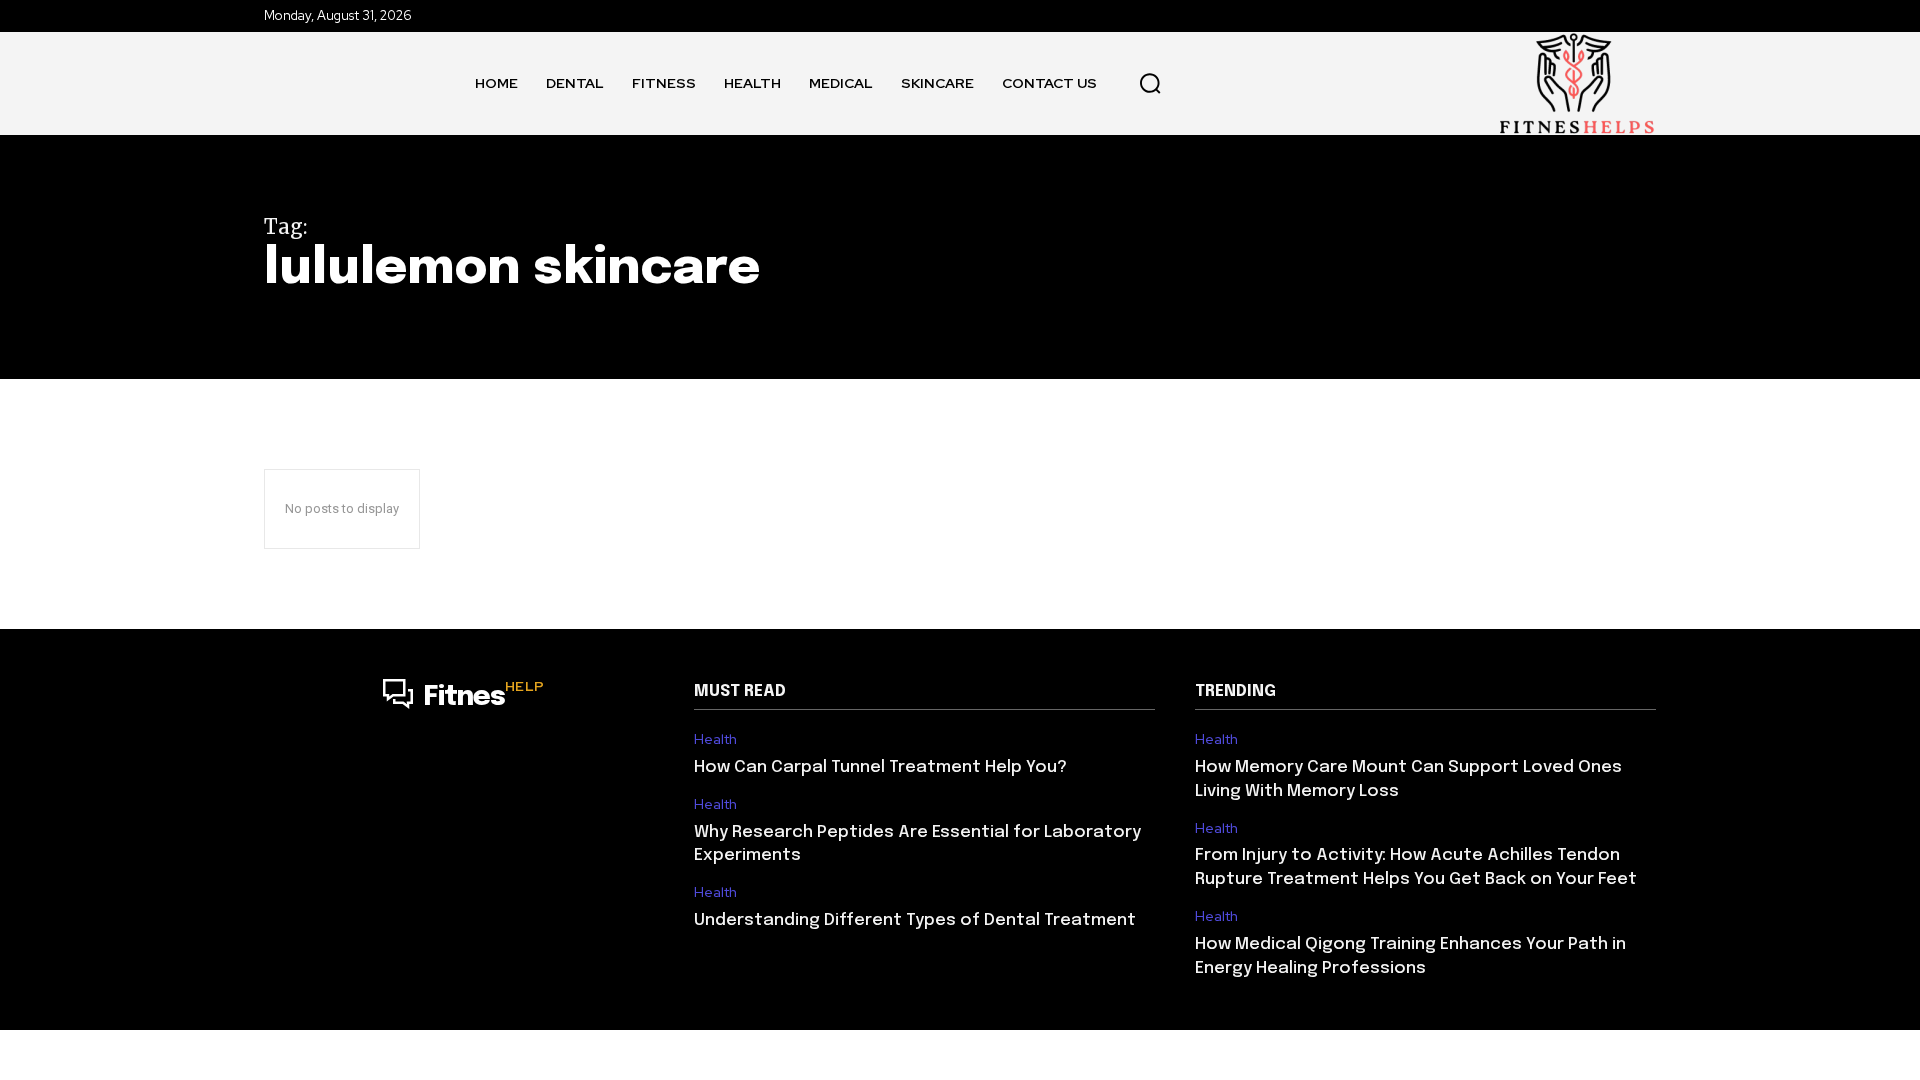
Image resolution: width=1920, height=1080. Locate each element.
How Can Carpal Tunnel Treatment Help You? (880, 767)
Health (715, 739)
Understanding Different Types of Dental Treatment (915, 920)
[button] (1150, 83)
